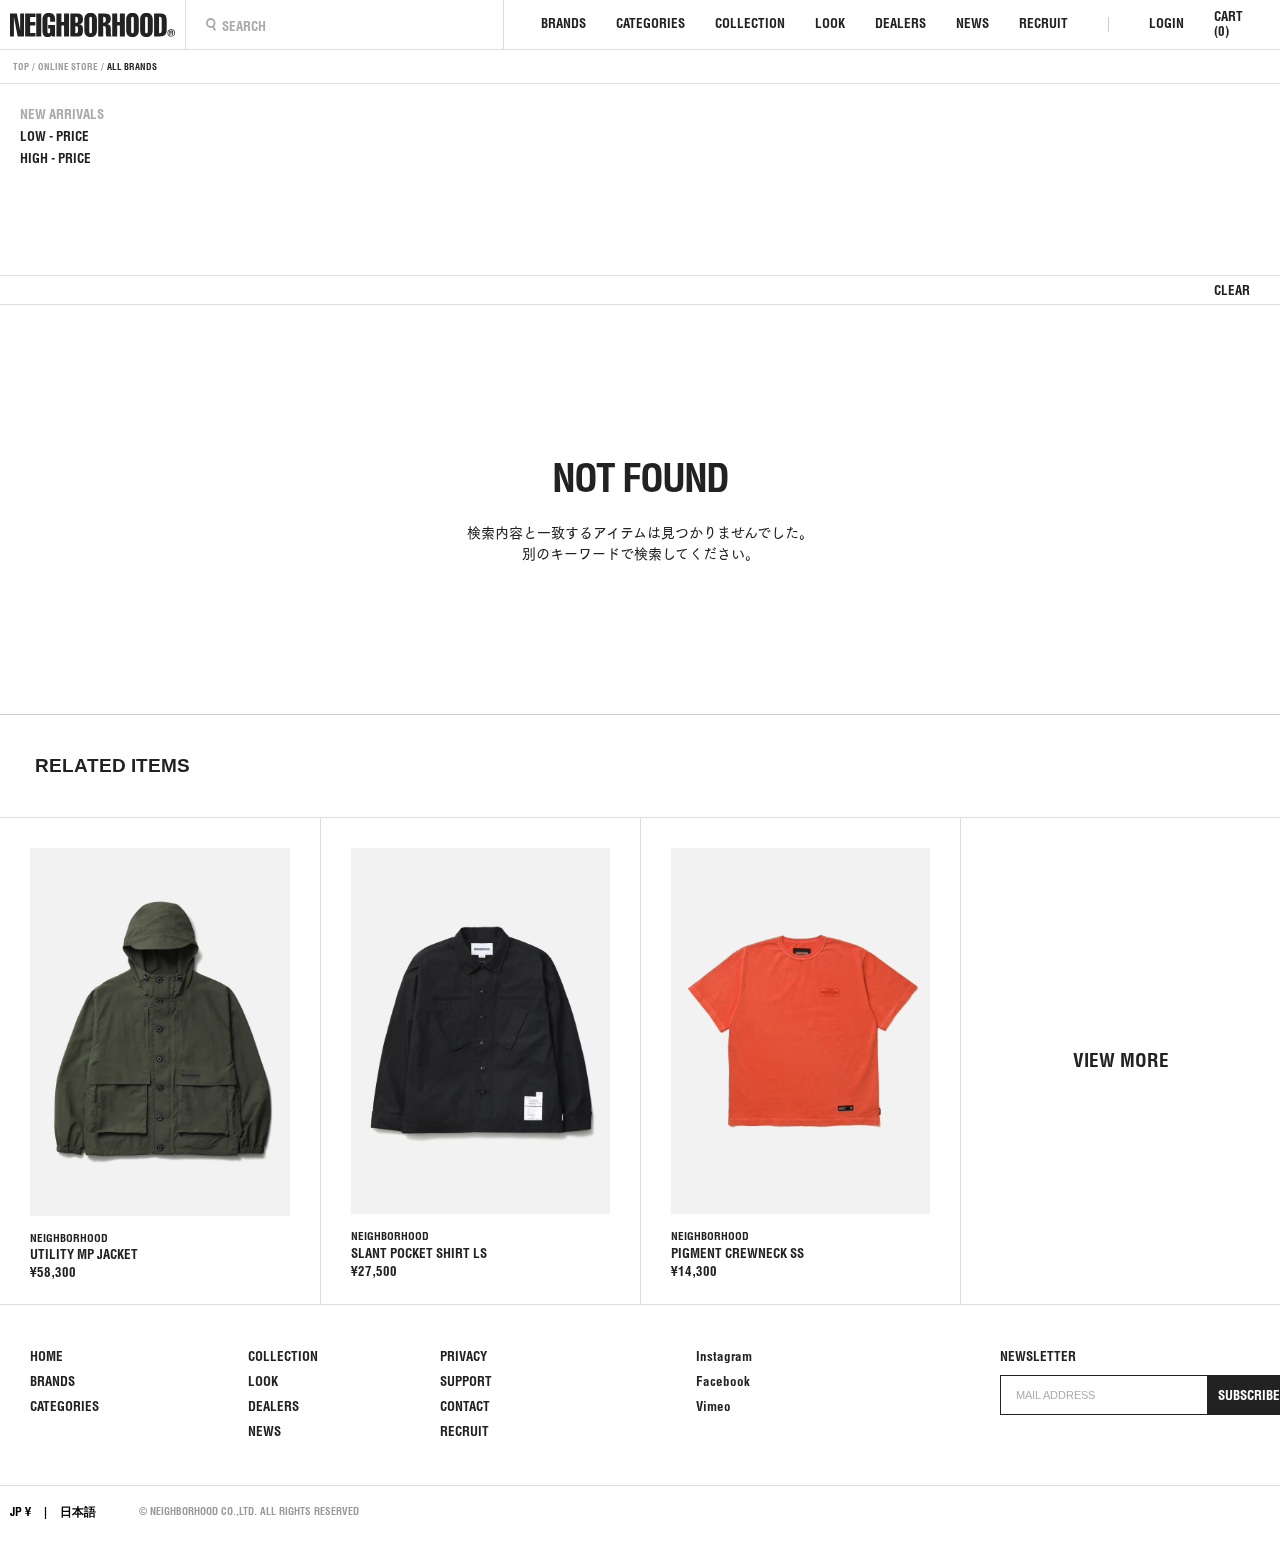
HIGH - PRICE (55, 158)
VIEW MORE (1121, 1060)
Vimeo (713, 1406)
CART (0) (1228, 24)
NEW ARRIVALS (62, 114)
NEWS (972, 23)
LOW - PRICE (54, 136)
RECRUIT (1043, 23)
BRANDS (563, 23)
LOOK (830, 23)
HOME (46, 1356)
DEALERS (900, 23)
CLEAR (1232, 290)
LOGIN (1166, 23)
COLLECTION (750, 23)
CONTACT (465, 1406)
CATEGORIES (650, 23)
